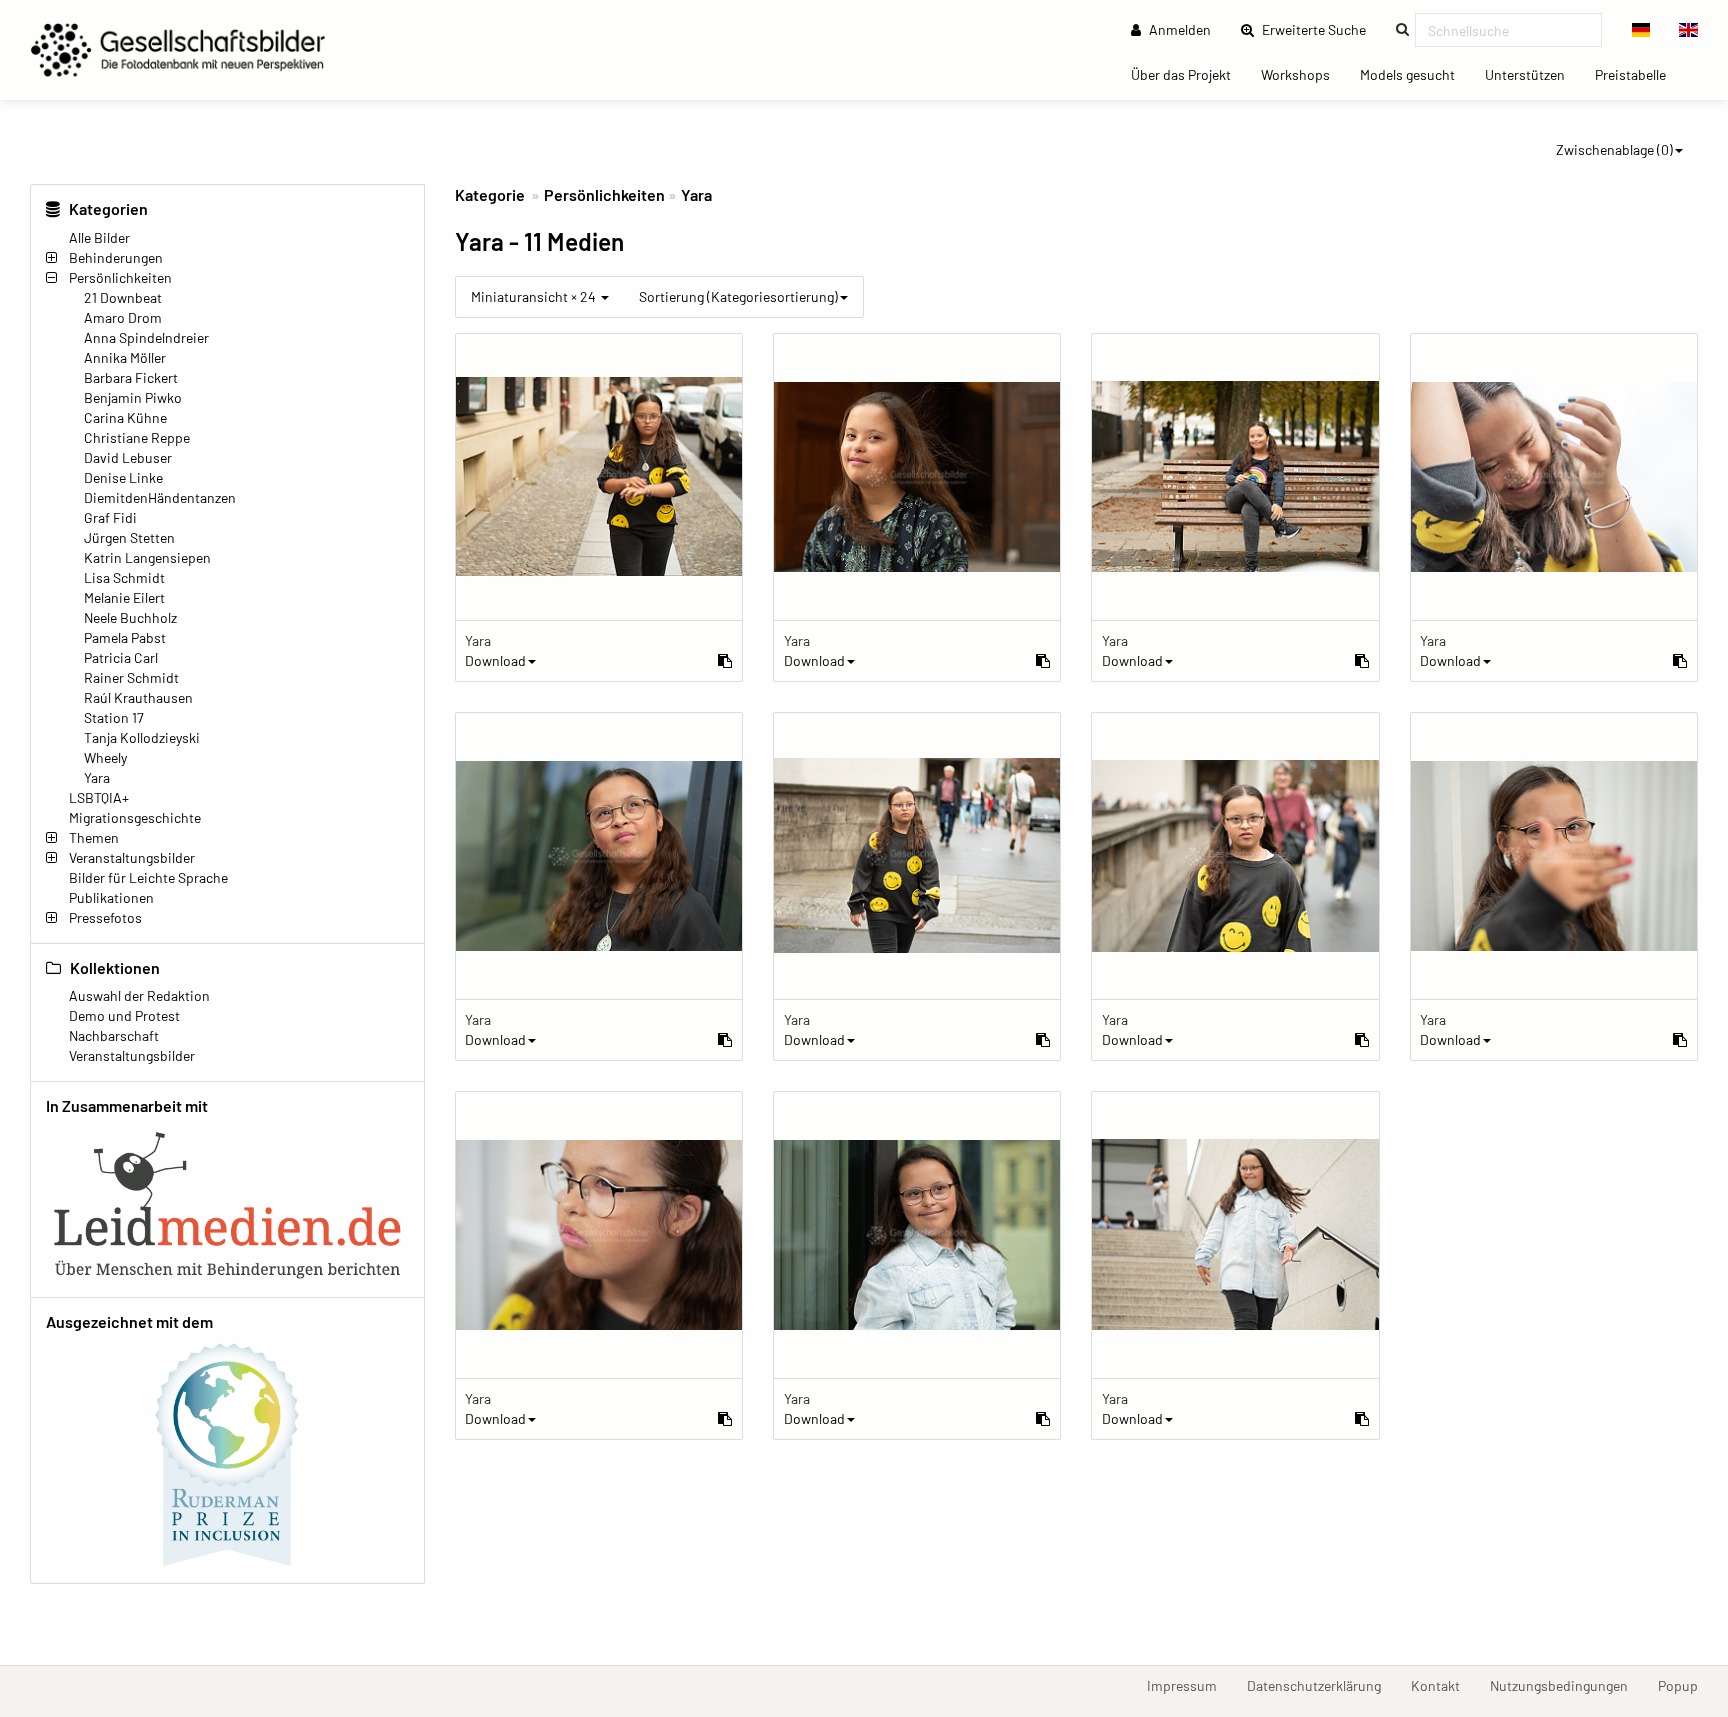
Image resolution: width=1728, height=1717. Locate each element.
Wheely (105, 757)
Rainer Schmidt (131, 677)
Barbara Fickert (131, 377)
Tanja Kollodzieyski (142, 737)
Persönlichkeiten (120, 277)
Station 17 (114, 717)
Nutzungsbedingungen (1566, 1685)
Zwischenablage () (1614, 149)
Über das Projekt (1188, 74)
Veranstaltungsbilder (132, 857)
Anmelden (1178, 29)
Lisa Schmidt (124, 577)
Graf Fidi (110, 517)
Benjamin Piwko (133, 397)
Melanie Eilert (124, 597)
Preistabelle (1638, 74)
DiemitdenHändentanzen (160, 497)
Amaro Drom (123, 317)
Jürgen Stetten (129, 537)
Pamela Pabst (125, 637)
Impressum (1189, 1685)
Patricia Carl (121, 657)
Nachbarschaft (114, 1035)
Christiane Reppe (137, 437)
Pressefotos (105, 917)
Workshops (1303, 74)
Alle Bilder (99, 237)
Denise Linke (123, 477)
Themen (94, 837)
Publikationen (111, 897)
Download (495, 660)
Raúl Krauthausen (138, 697)
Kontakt (1443, 1685)
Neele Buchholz (130, 617)
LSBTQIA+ (99, 797)
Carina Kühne (125, 417)
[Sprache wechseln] (1641, 30)
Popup (1685, 1685)
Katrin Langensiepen (147, 557)
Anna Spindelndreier (146, 337)
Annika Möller (125, 357)
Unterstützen (1532, 74)
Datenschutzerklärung (1321, 1685)
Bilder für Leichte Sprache (148, 877)
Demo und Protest (124, 1015)
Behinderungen (116, 257)
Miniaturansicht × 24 (535, 296)
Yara (97, 777)
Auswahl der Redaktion (139, 995)
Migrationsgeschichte (135, 817)
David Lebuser (128, 457)
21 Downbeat (123, 297)
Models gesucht (1415, 74)
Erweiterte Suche (1320, 29)
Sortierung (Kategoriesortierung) (738, 296)
